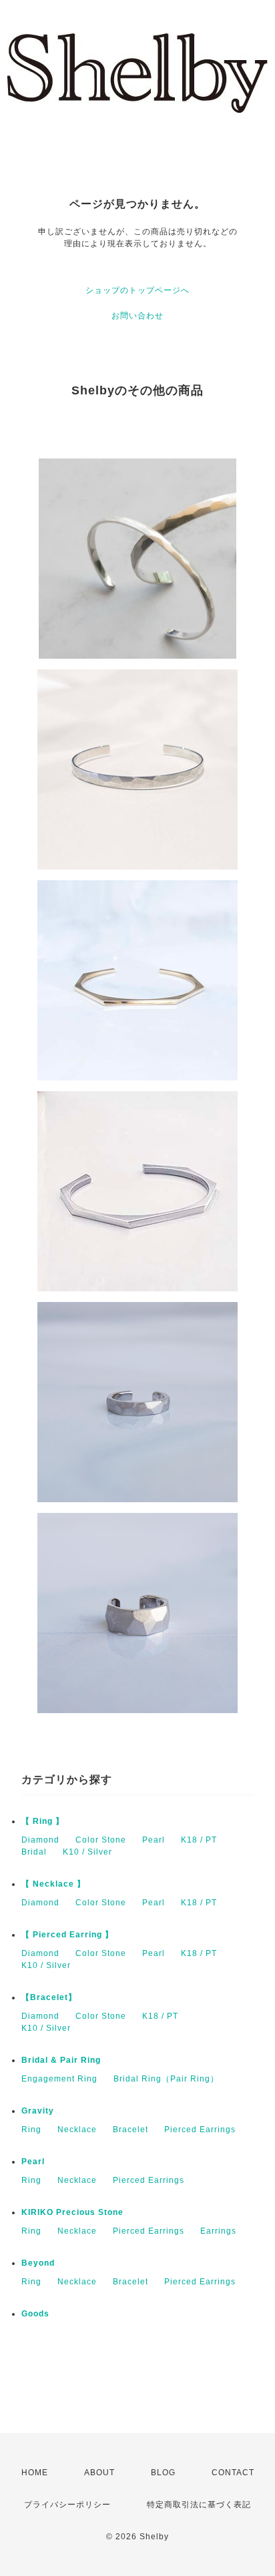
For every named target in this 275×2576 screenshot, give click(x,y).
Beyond (38, 2263)
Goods (35, 2314)
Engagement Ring (59, 2079)
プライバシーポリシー (67, 2505)
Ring (31, 2130)
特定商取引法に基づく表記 (199, 2505)
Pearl (154, 1840)
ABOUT (99, 2473)
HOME (35, 2473)
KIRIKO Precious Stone (72, 2212)
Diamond (40, 1840)
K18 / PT (199, 1840)
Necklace (77, 2130)
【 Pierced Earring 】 (67, 1935)
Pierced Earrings (200, 2130)
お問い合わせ (137, 316)
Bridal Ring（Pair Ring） (166, 2079)
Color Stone (101, 1840)
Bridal (34, 1852)
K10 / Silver (87, 1852)
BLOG (163, 2473)
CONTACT (233, 2473)
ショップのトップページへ (137, 290)
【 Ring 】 (43, 1821)
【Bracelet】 (49, 1997)
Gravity (38, 2111)
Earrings (218, 2231)
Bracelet (130, 2130)
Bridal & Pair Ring (61, 2060)
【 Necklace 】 (53, 1884)
